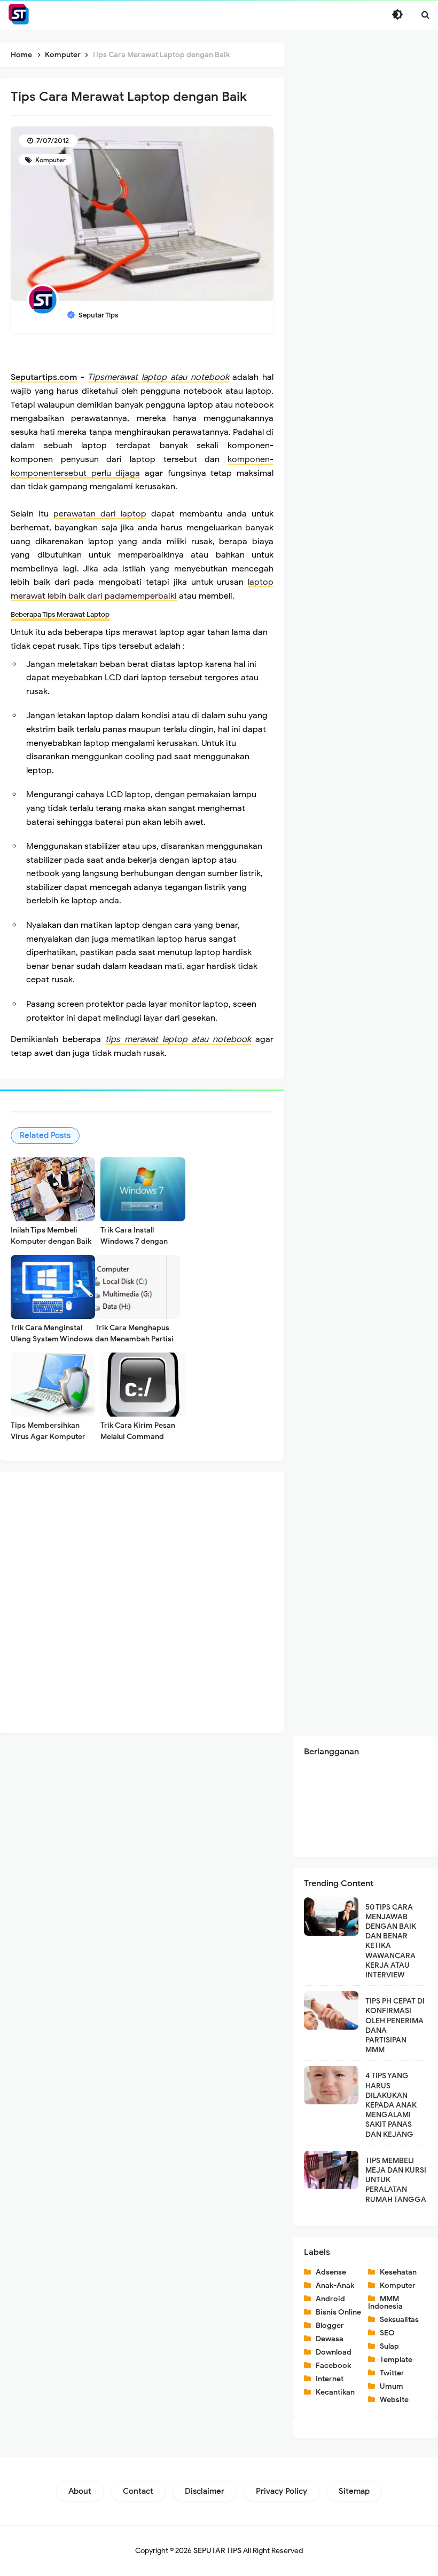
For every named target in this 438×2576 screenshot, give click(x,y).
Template (396, 2360)
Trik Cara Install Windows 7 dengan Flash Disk (134, 1241)
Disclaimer (205, 2491)
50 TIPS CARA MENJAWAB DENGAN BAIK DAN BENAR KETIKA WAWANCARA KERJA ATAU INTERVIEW (391, 1941)
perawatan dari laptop (100, 514)
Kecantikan (335, 2392)
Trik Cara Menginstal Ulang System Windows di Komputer (52, 1339)
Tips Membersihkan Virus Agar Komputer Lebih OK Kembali (48, 1437)
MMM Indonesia (385, 2303)
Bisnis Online (338, 2312)
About (80, 2491)
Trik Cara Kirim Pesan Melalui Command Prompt (138, 1437)
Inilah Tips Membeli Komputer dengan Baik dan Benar (51, 1241)
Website (394, 2400)
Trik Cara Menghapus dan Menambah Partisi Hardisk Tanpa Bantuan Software (135, 1345)
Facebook (333, 2366)
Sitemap (354, 2491)
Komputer (50, 160)
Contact (138, 2491)
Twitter (392, 2373)
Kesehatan (398, 2272)
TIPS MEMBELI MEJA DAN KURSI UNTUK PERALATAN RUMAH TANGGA (396, 2180)
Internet (330, 2379)
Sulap (389, 2346)
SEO (387, 2333)
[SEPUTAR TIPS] (19, 14)
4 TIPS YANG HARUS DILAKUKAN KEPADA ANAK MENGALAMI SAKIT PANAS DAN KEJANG (391, 2105)
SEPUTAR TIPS (217, 2551)
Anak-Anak (335, 2285)
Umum (392, 2386)
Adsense (331, 2272)
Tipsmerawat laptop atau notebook (158, 377)
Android (330, 2299)
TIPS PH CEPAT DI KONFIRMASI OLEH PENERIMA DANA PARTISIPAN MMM (395, 2025)
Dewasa (330, 2339)
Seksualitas (399, 2320)
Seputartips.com (44, 377)
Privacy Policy (281, 2491)
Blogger (330, 2325)
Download (334, 2352)
